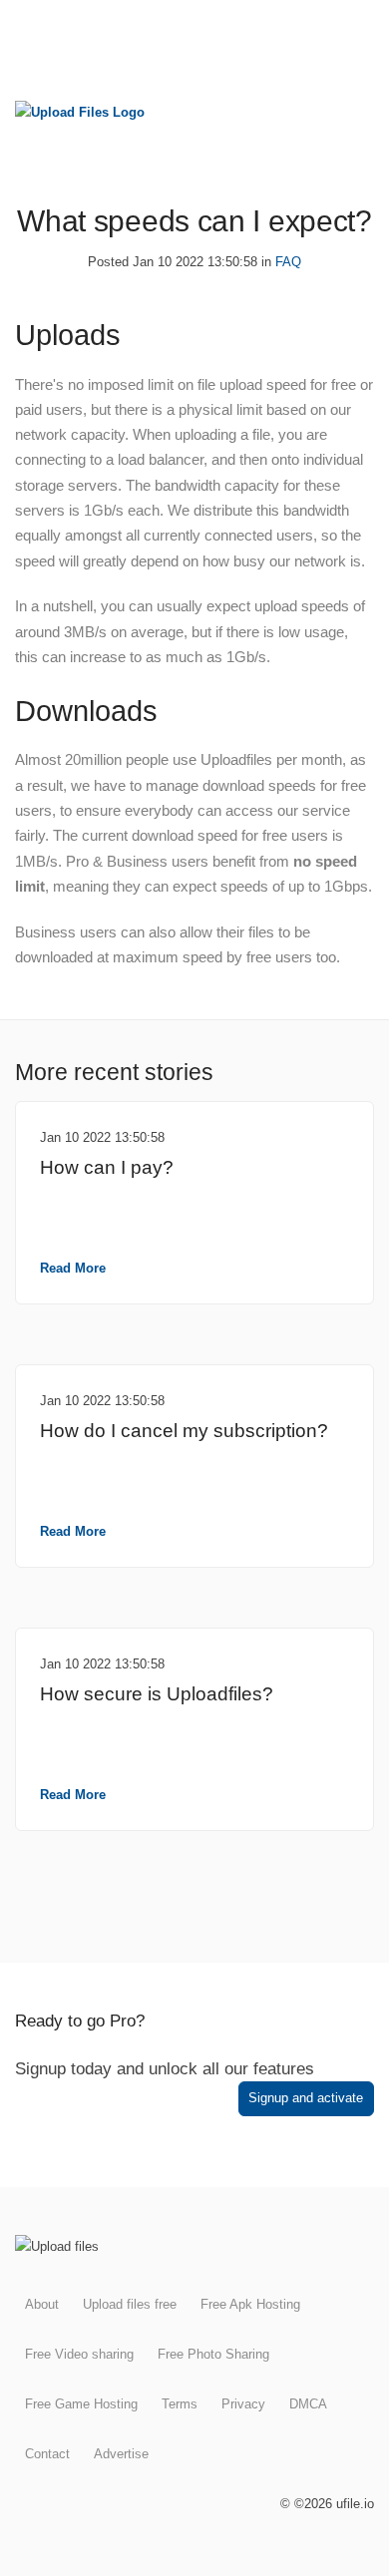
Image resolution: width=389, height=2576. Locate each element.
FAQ (288, 262)
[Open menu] (357, 31)
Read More (73, 1268)
